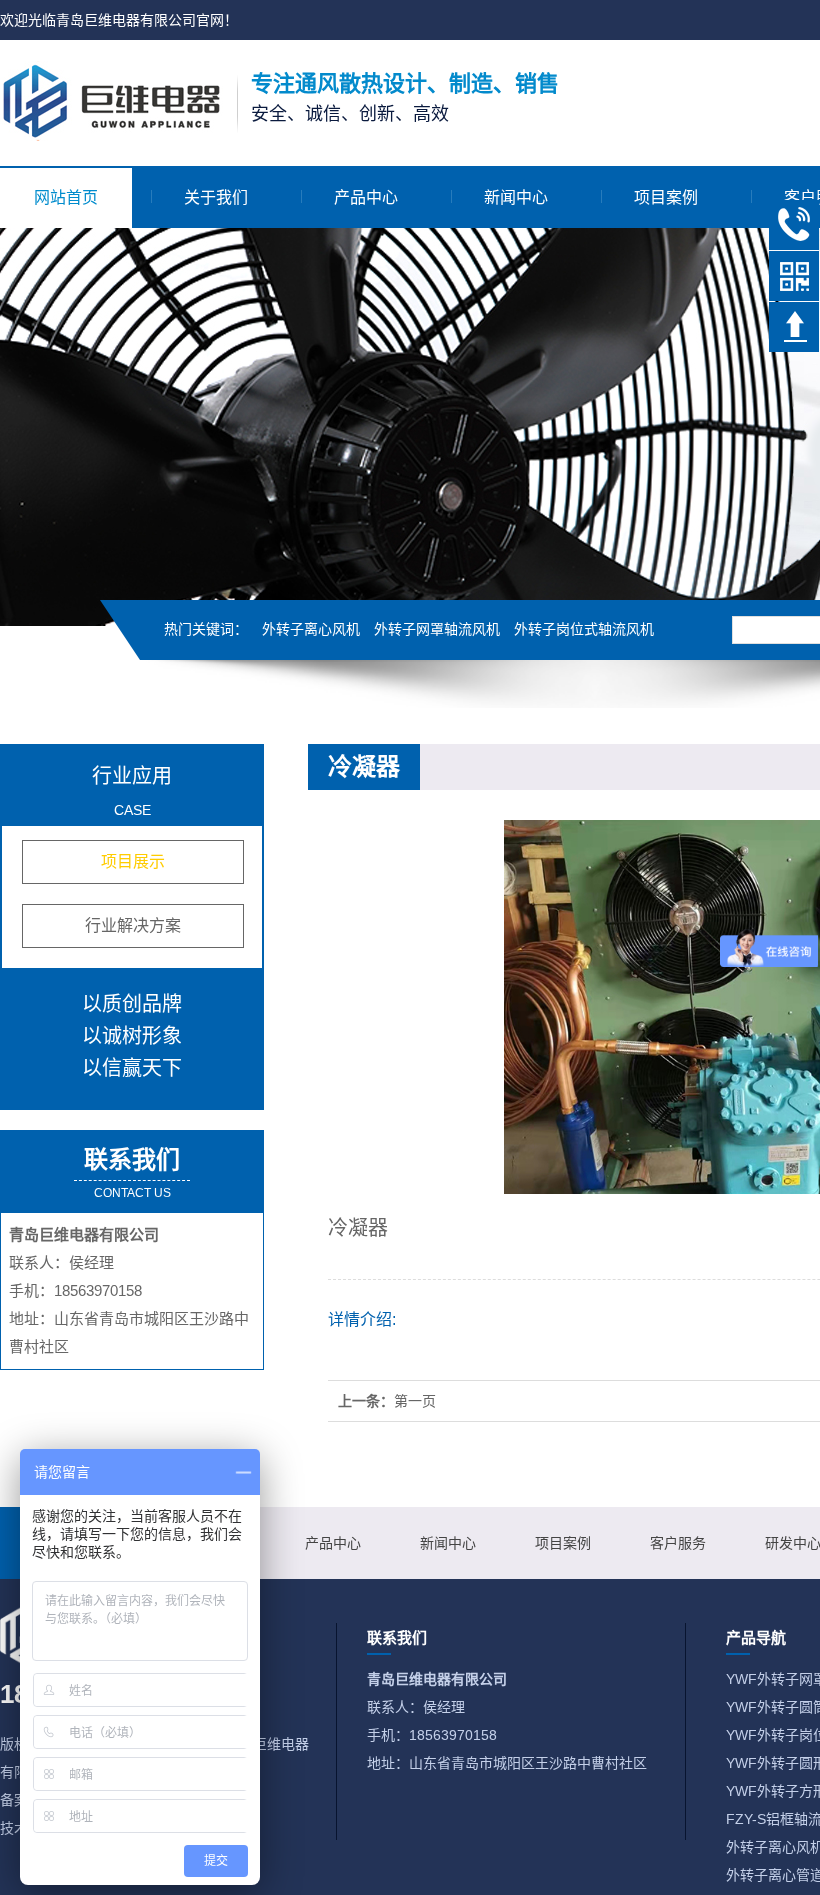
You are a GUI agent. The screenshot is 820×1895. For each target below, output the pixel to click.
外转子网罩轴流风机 (437, 629)
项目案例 (666, 197)
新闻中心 (516, 197)
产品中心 (366, 197)
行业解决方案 (133, 925)
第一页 (415, 1401)
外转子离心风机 (311, 629)
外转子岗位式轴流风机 (584, 629)
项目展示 (133, 861)
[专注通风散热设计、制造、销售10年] (111, 101)
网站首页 (66, 197)
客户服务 (678, 1543)
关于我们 (216, 197)
